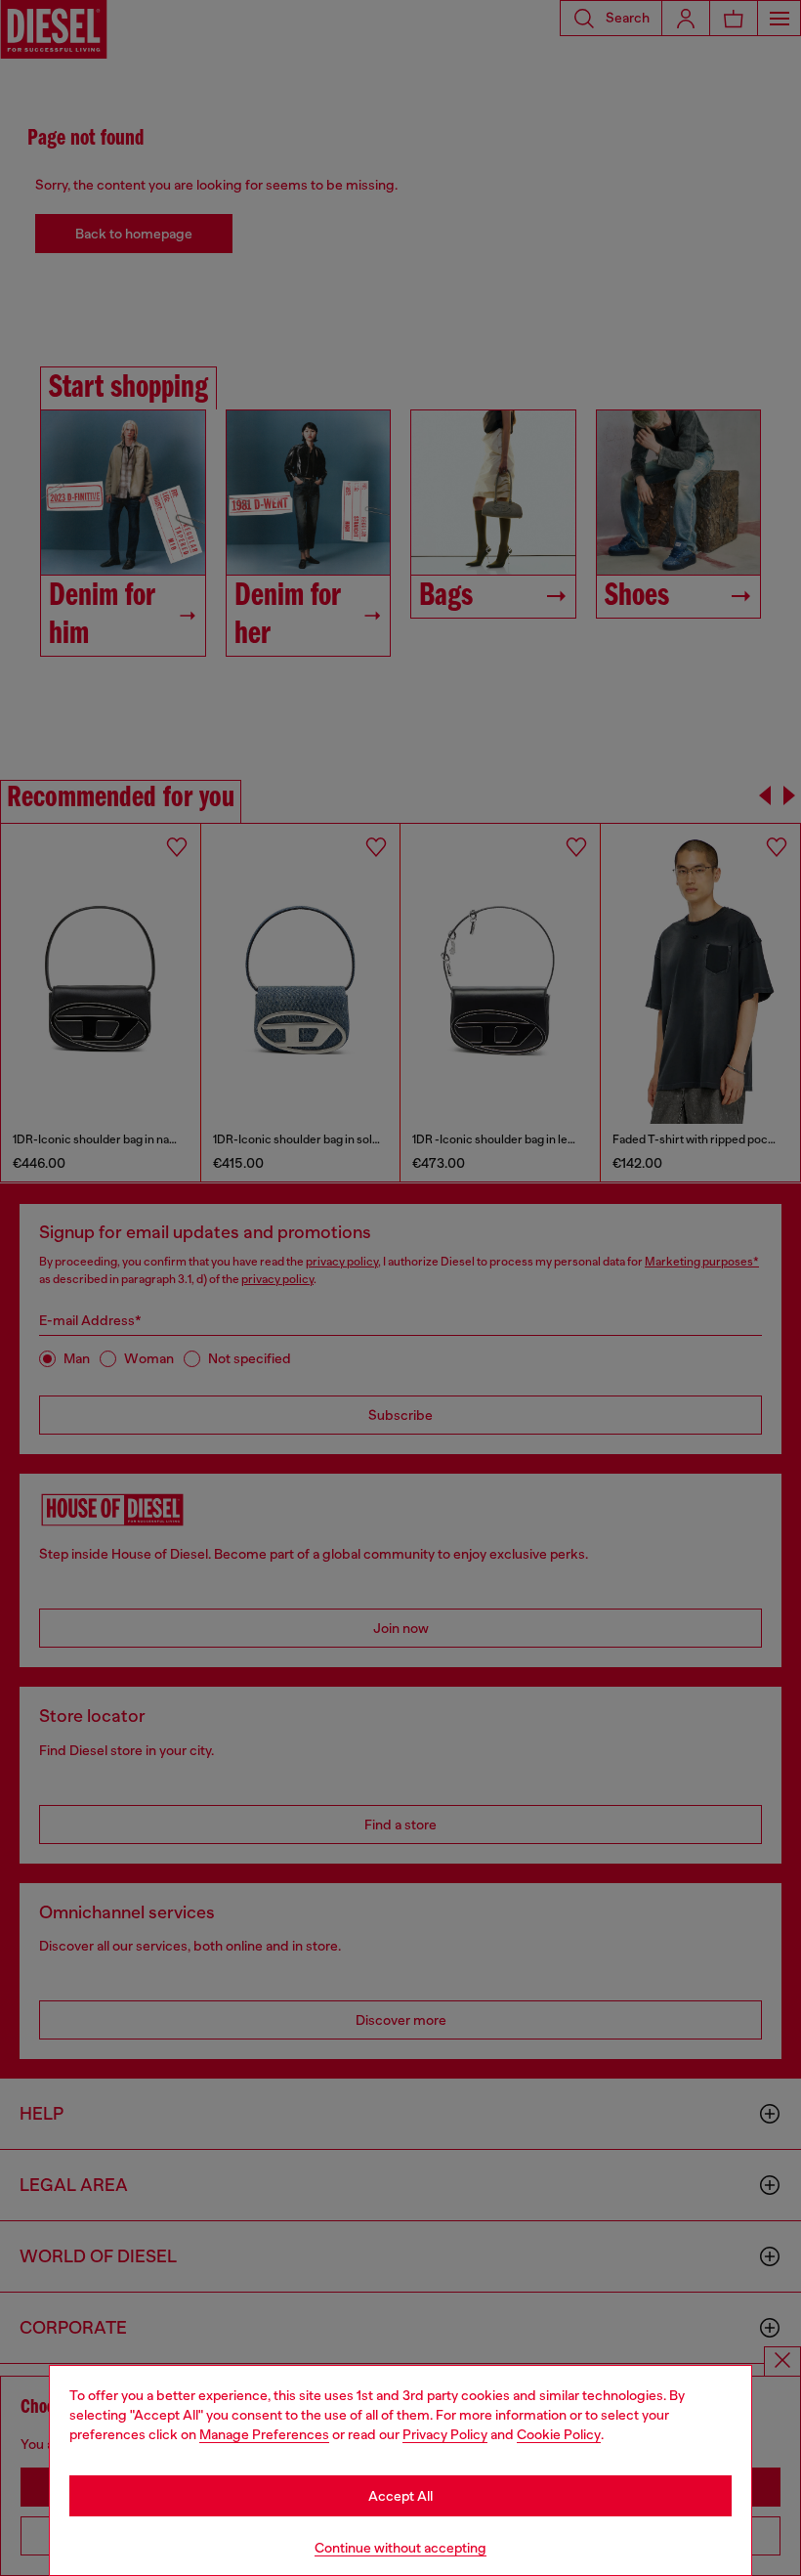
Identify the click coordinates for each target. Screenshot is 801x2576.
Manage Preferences (264, 2434)
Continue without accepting (400, 2548)
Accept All (400, 2496)
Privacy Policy (445, 2434)
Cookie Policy (559, 2434)
